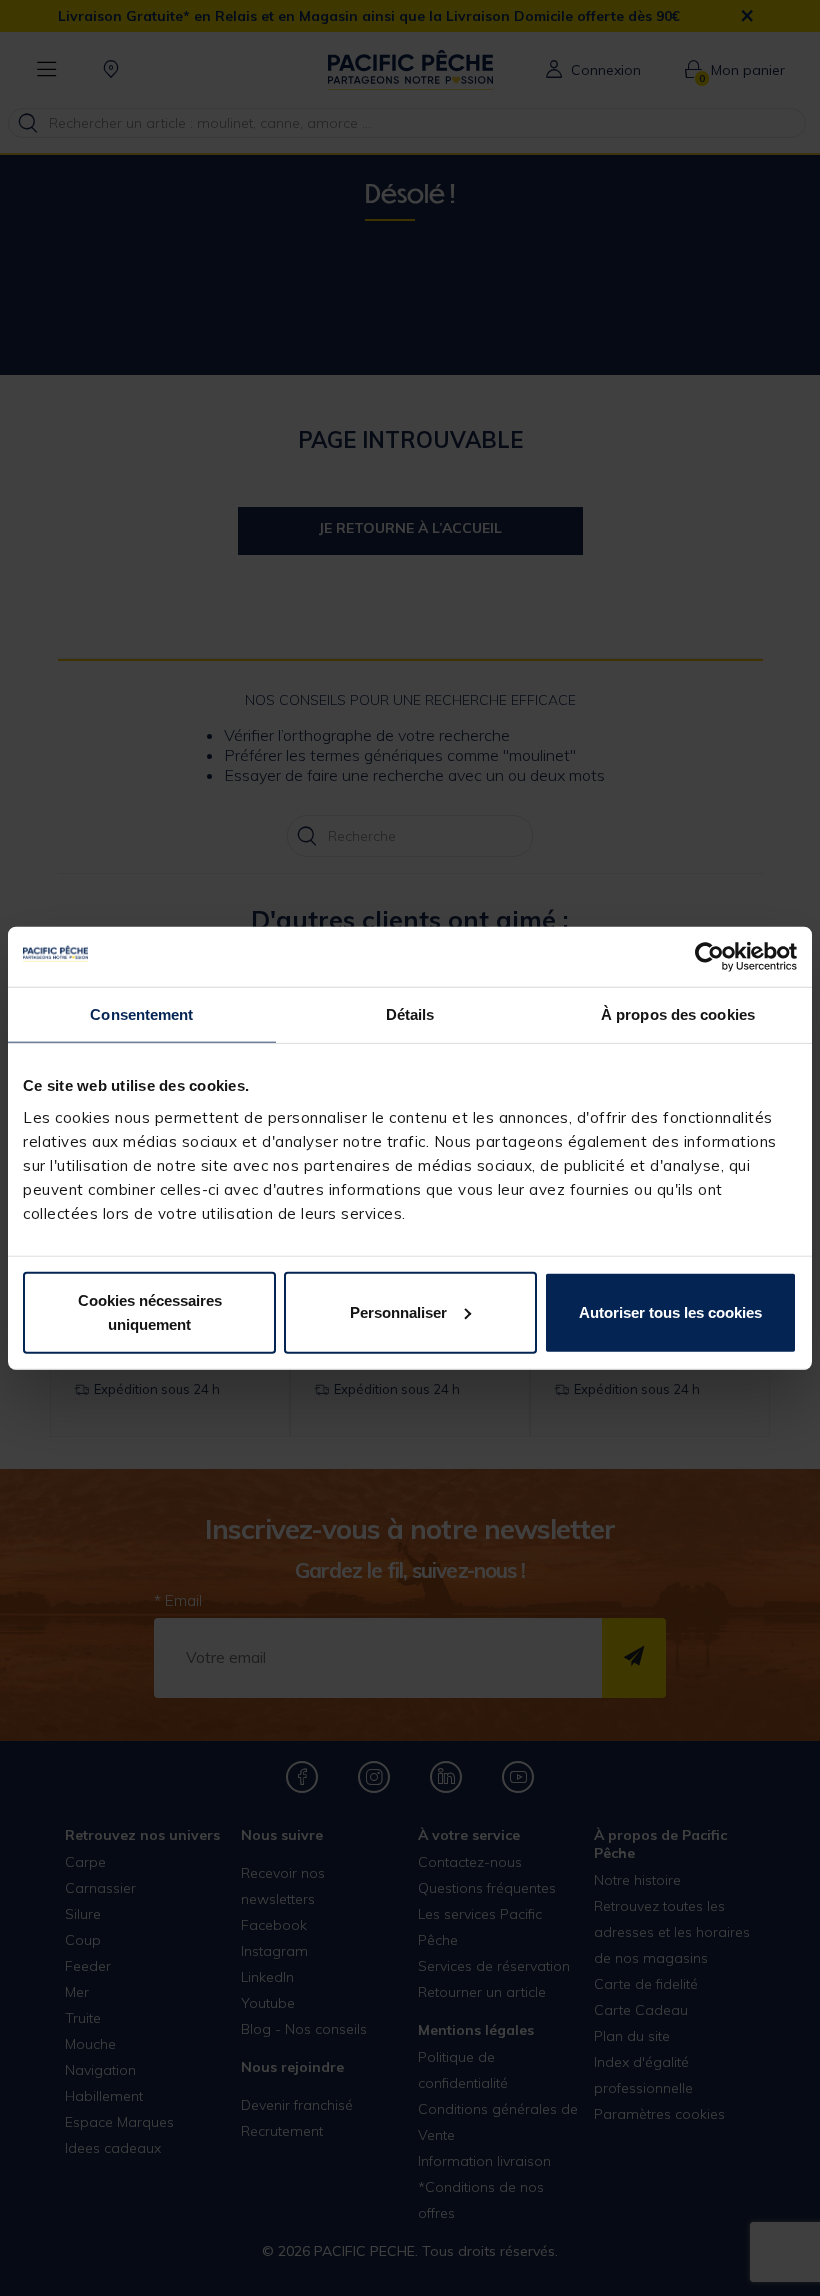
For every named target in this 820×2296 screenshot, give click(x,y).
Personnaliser (398, 1311)
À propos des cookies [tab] (678, 1014)
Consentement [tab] (141, 1014)
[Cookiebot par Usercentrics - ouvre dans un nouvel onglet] (709, 957)
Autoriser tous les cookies (670, 1311)
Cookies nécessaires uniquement (150, 1311)
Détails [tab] (410, 1014)
